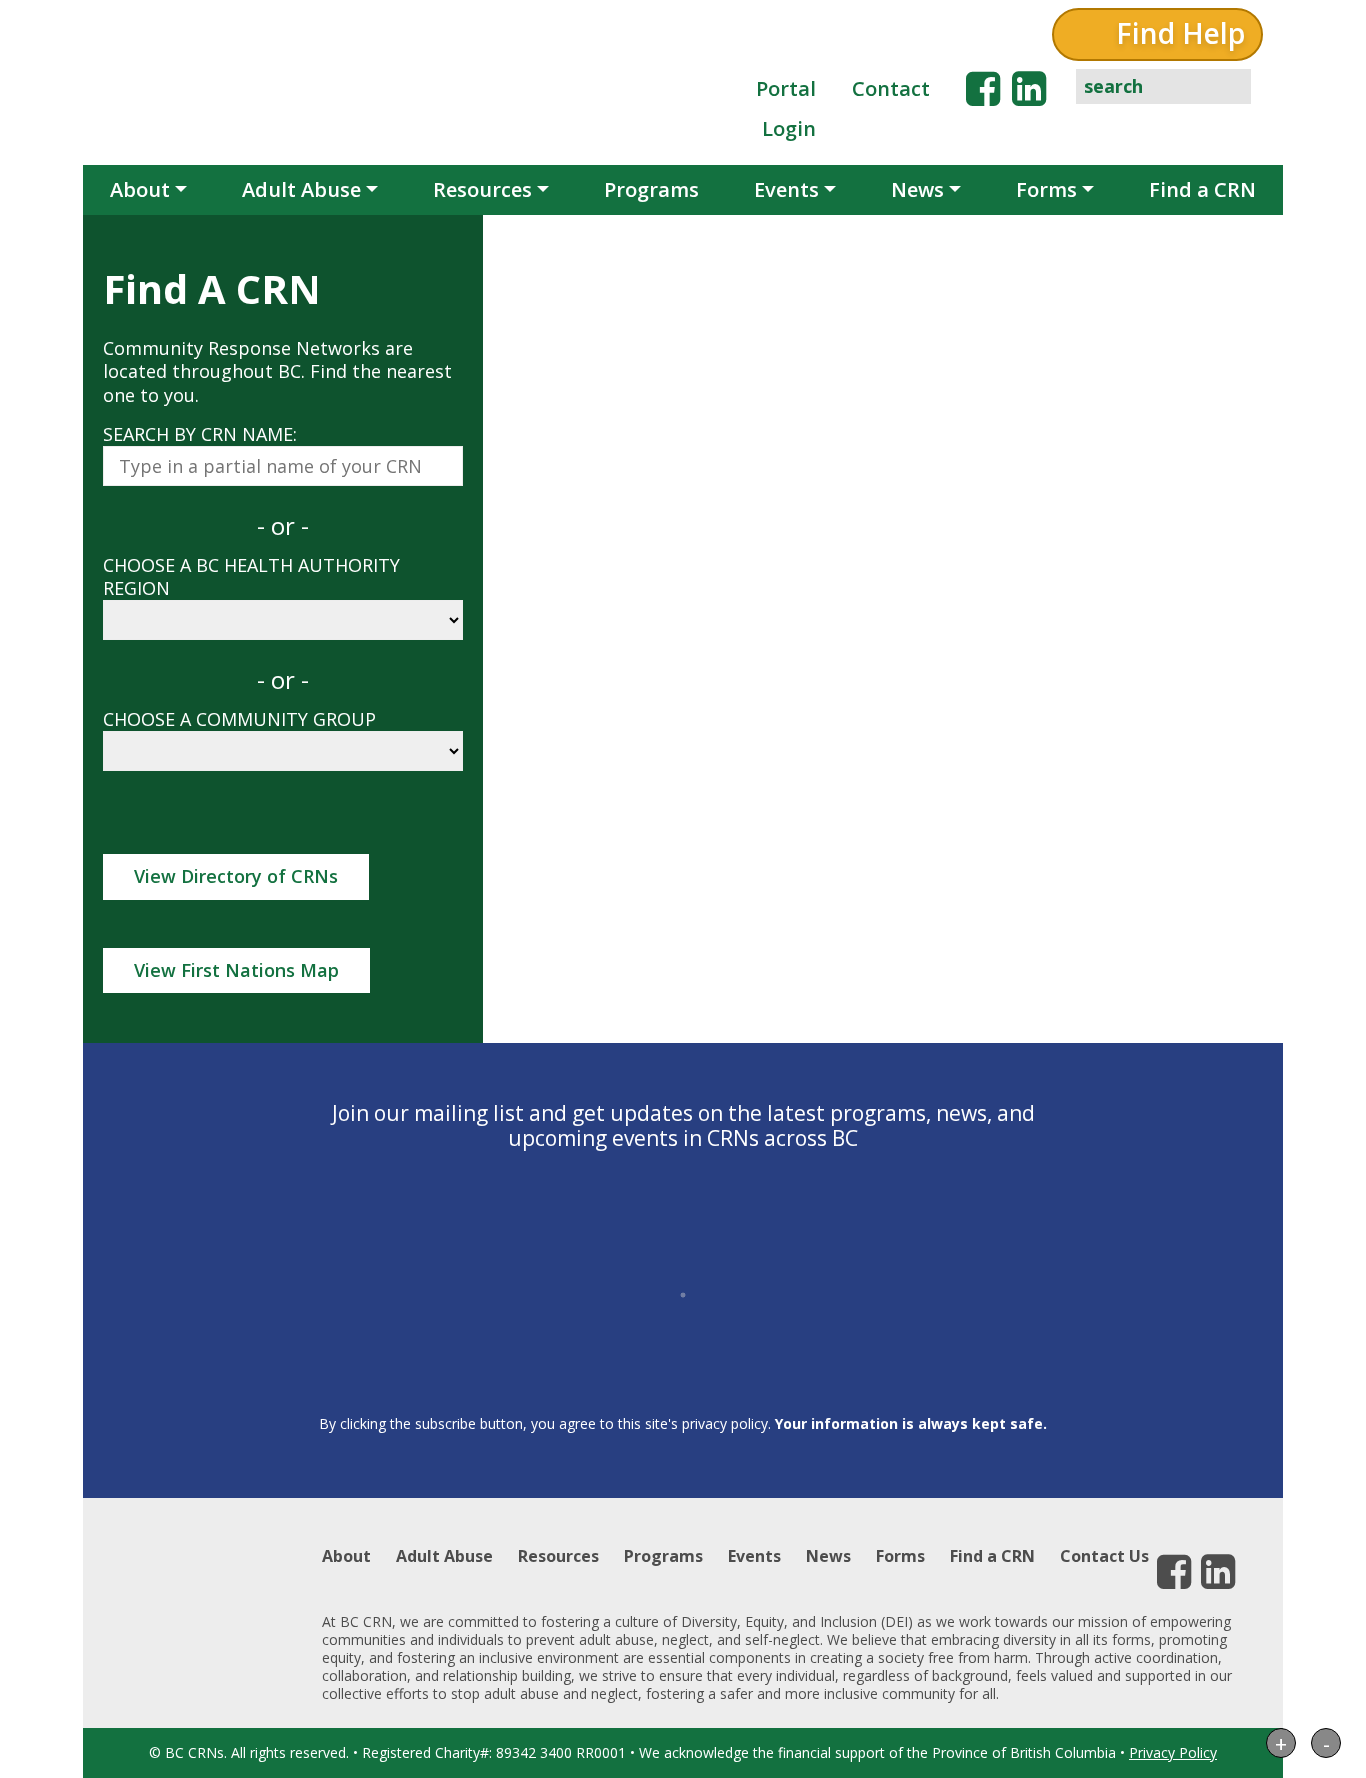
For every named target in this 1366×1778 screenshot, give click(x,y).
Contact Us (1104, 1556)
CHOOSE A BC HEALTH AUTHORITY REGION (251, 577)
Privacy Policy (1173, 1752)
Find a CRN (1202, 189)
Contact (891, 88)
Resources (482, 189)
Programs (651, 189)
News (917, 189)
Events (786, 189)
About (140, 189)
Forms (1046, 189)
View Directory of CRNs (236, 876)
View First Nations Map (236, 970)
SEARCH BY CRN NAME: (200, 434)
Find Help (1180, 33)
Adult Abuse (301, 189)
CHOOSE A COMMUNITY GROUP (239, 719)
